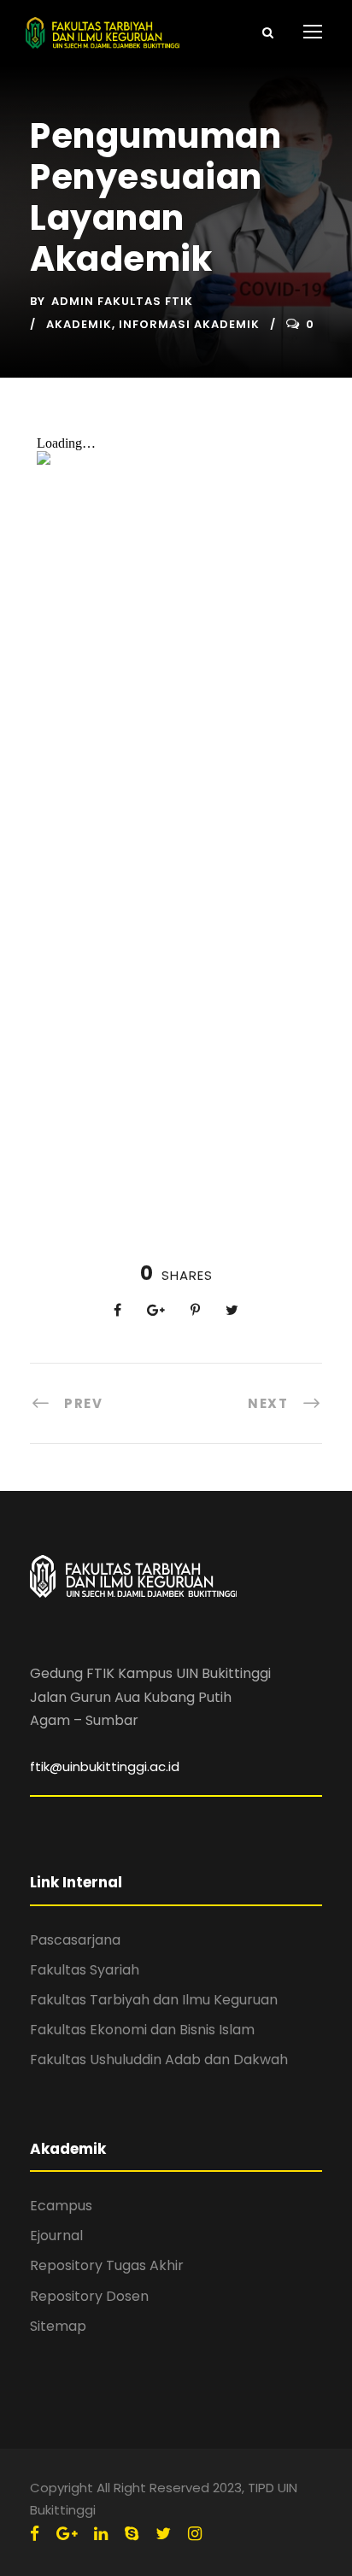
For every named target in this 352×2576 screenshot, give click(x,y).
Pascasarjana (75, 1940)
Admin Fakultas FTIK (122, 301)
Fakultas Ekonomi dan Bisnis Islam (142, 2030)
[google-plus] (67, 2534)
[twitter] (163, 2534)
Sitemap (58, 2326)
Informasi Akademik (189, 324)
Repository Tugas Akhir (107, 2265)
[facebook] (35, 2534)
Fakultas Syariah (85, 1970)
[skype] (132, 2534)
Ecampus (61, 2206)
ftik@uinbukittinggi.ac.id (105, 1766)
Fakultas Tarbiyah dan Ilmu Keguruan (154, 2000)
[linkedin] (101, 2534)
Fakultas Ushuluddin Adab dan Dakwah (159, 2060)
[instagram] (195, 2534)
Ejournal (56, 2236)
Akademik (79, 324)
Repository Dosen (89, 2296)
